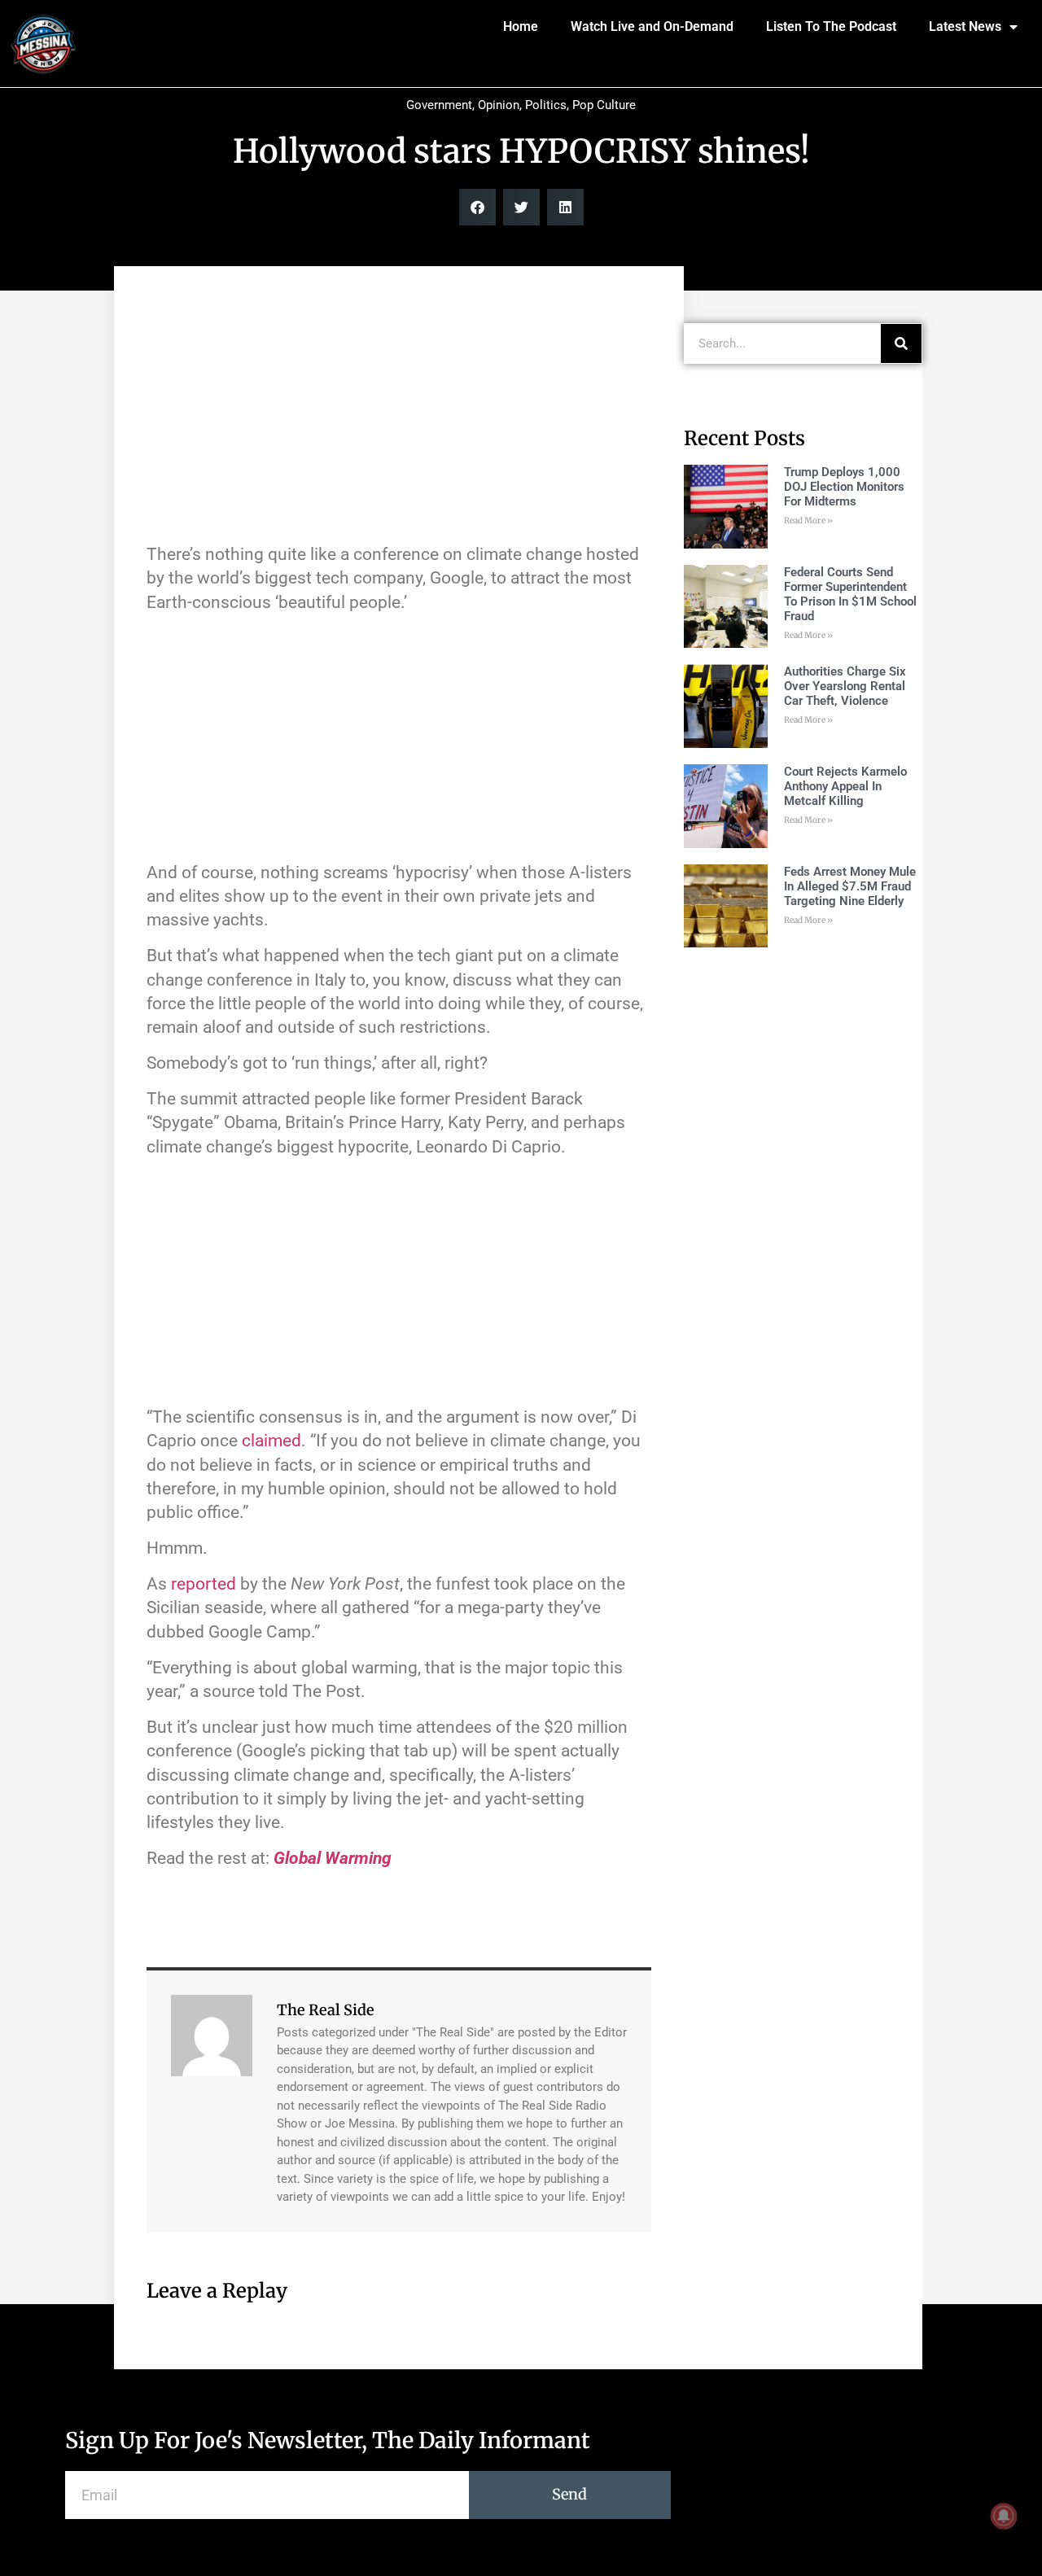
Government (439, 105)
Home (521, 26)
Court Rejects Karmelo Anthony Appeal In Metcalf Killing (845, 786)
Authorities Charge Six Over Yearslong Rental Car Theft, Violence (845, 686)
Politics (546, 105)
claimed (271, 1441)
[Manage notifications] (1004, 2516)
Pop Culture (604, 105)
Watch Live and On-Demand (652, 26)
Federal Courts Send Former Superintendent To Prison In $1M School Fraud (850, 594)
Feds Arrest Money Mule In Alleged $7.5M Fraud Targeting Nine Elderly (850, 886)
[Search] (901, 343)
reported (204, 1584)
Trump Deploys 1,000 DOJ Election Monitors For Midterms (844, 487)
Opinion (499, 105)
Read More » (808, 520)
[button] (477, 207)
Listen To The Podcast (831, 26)
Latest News (965, 26)
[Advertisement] (399, 413)
